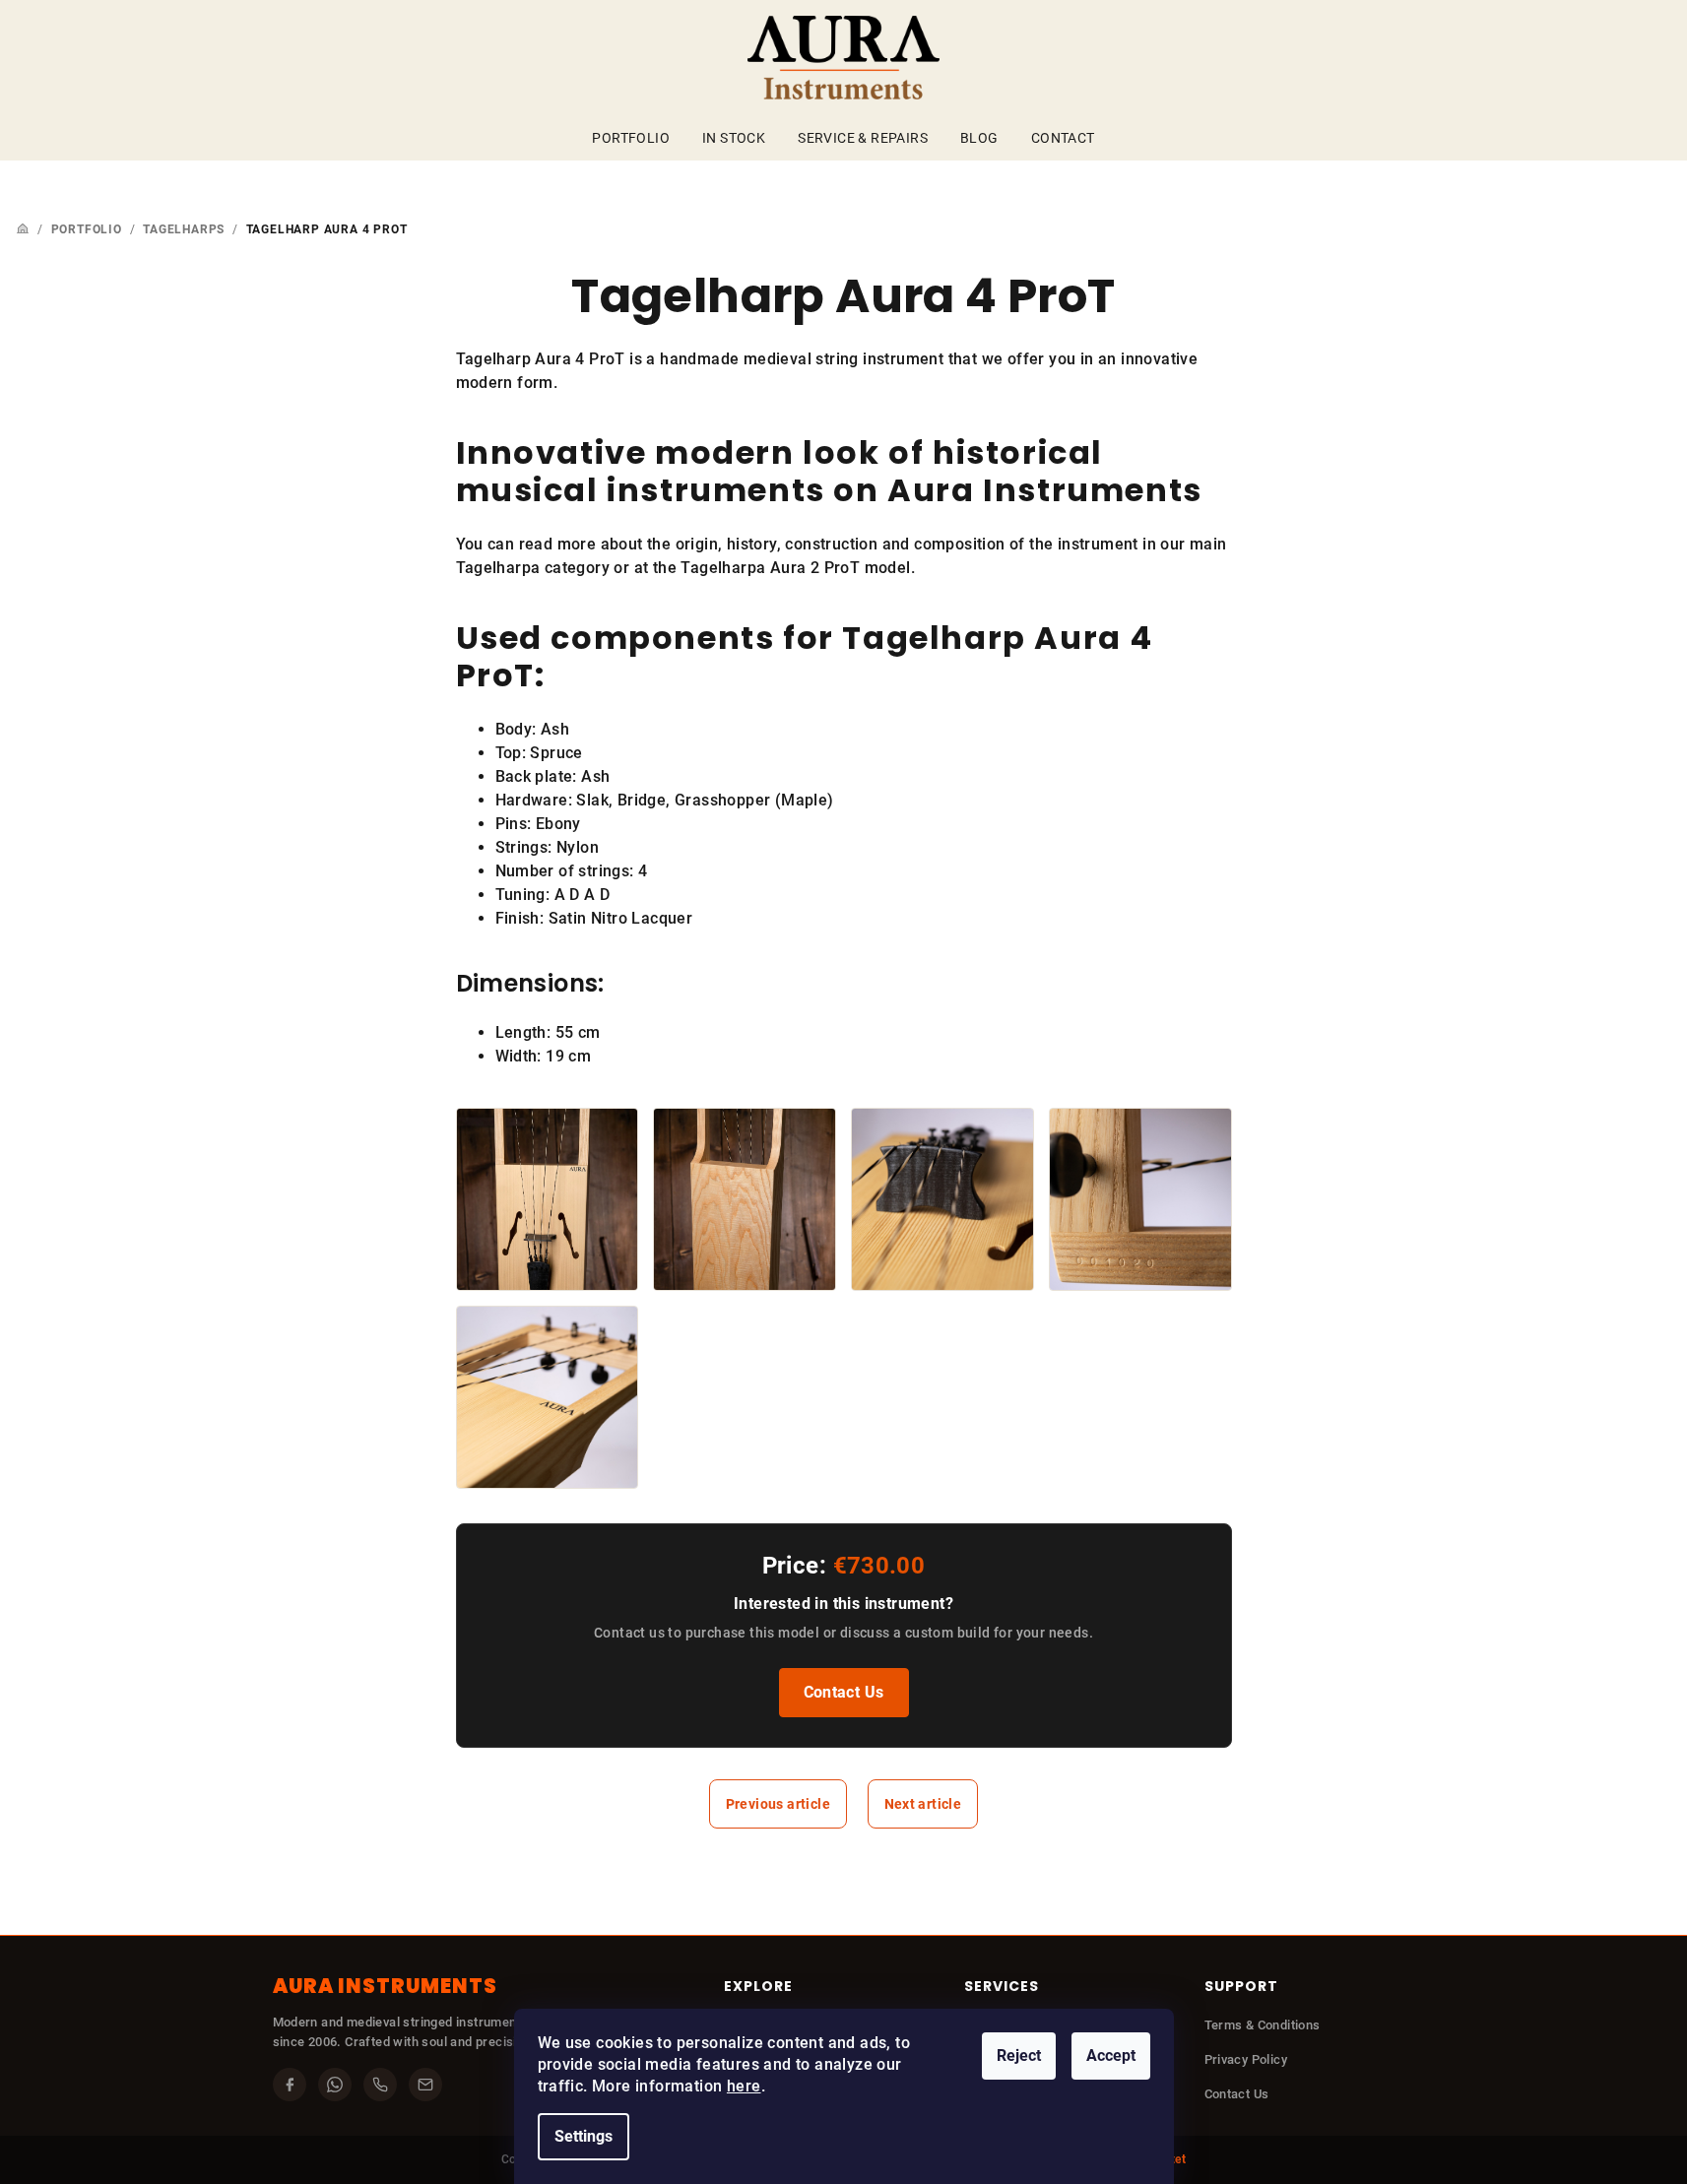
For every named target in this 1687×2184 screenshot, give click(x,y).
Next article (923, 1804)
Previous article (778, 1804)
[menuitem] (631, 138)
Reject (1019, 2056)
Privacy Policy (1246, 2059)
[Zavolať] (380, 2085)
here (744, 2086)
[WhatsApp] (335, 2085)
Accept (1111, 2056)
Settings (584, 2136)
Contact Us (844, 1692)
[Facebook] (290, 2085)
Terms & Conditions (1263, 2025)
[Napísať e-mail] (425, 2085)
